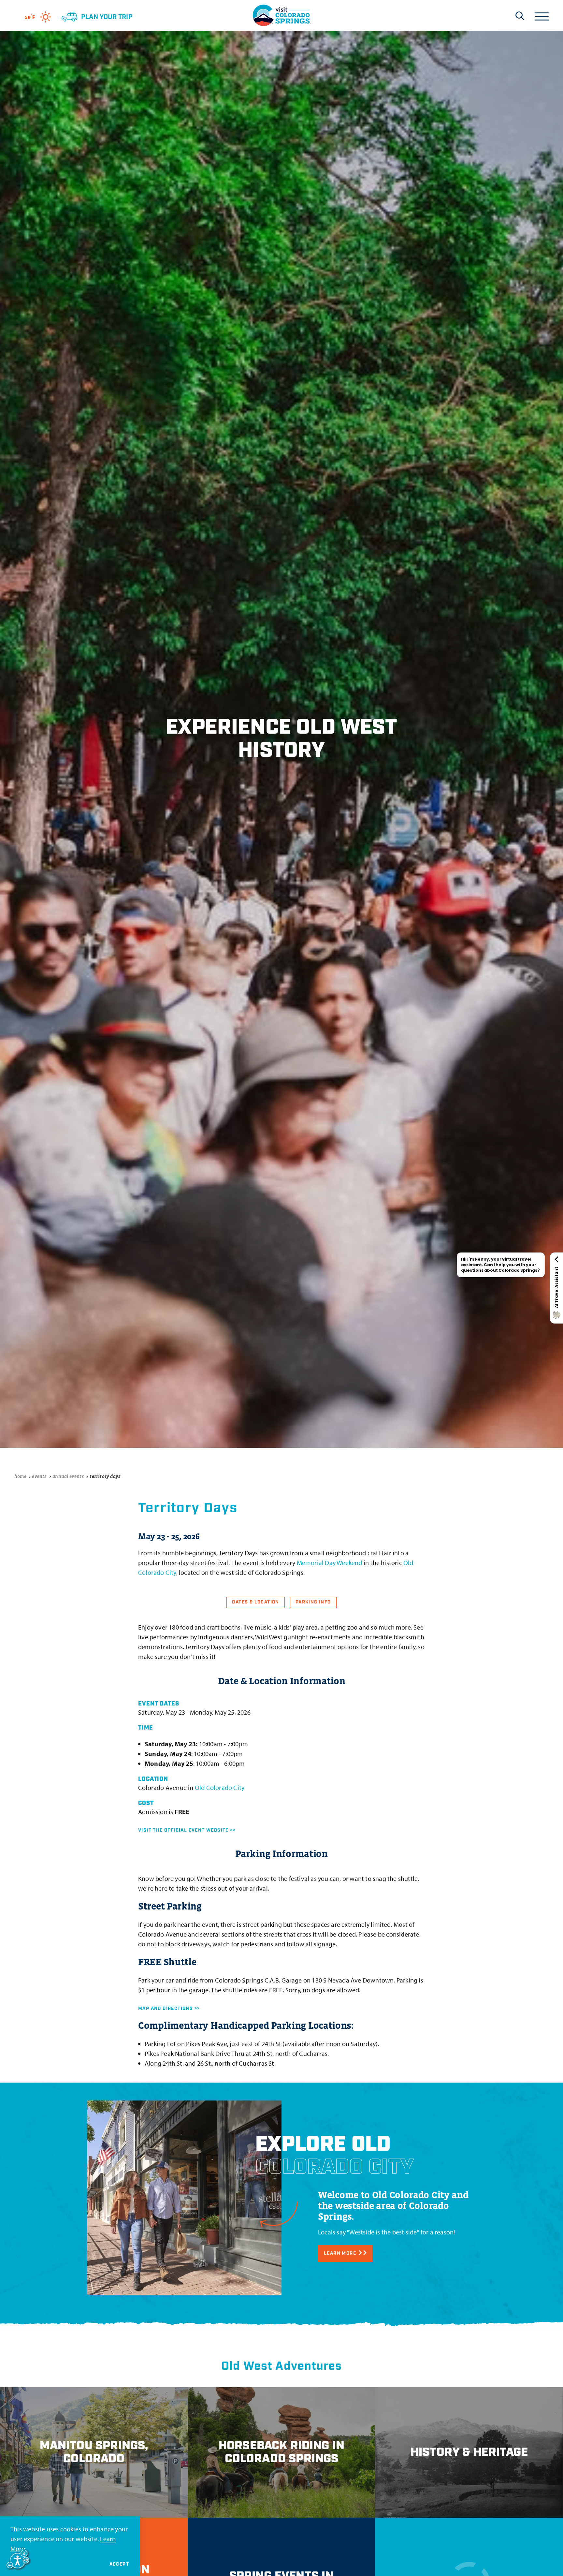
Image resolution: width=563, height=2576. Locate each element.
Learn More (340, 2253)
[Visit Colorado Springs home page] (281, 15)
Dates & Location (255, 1602)
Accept (119, 2564)
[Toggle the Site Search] (520, 16)
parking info (313, 1602)
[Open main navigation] (542, 15)
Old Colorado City (220, 1787)
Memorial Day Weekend (330, 1563)
